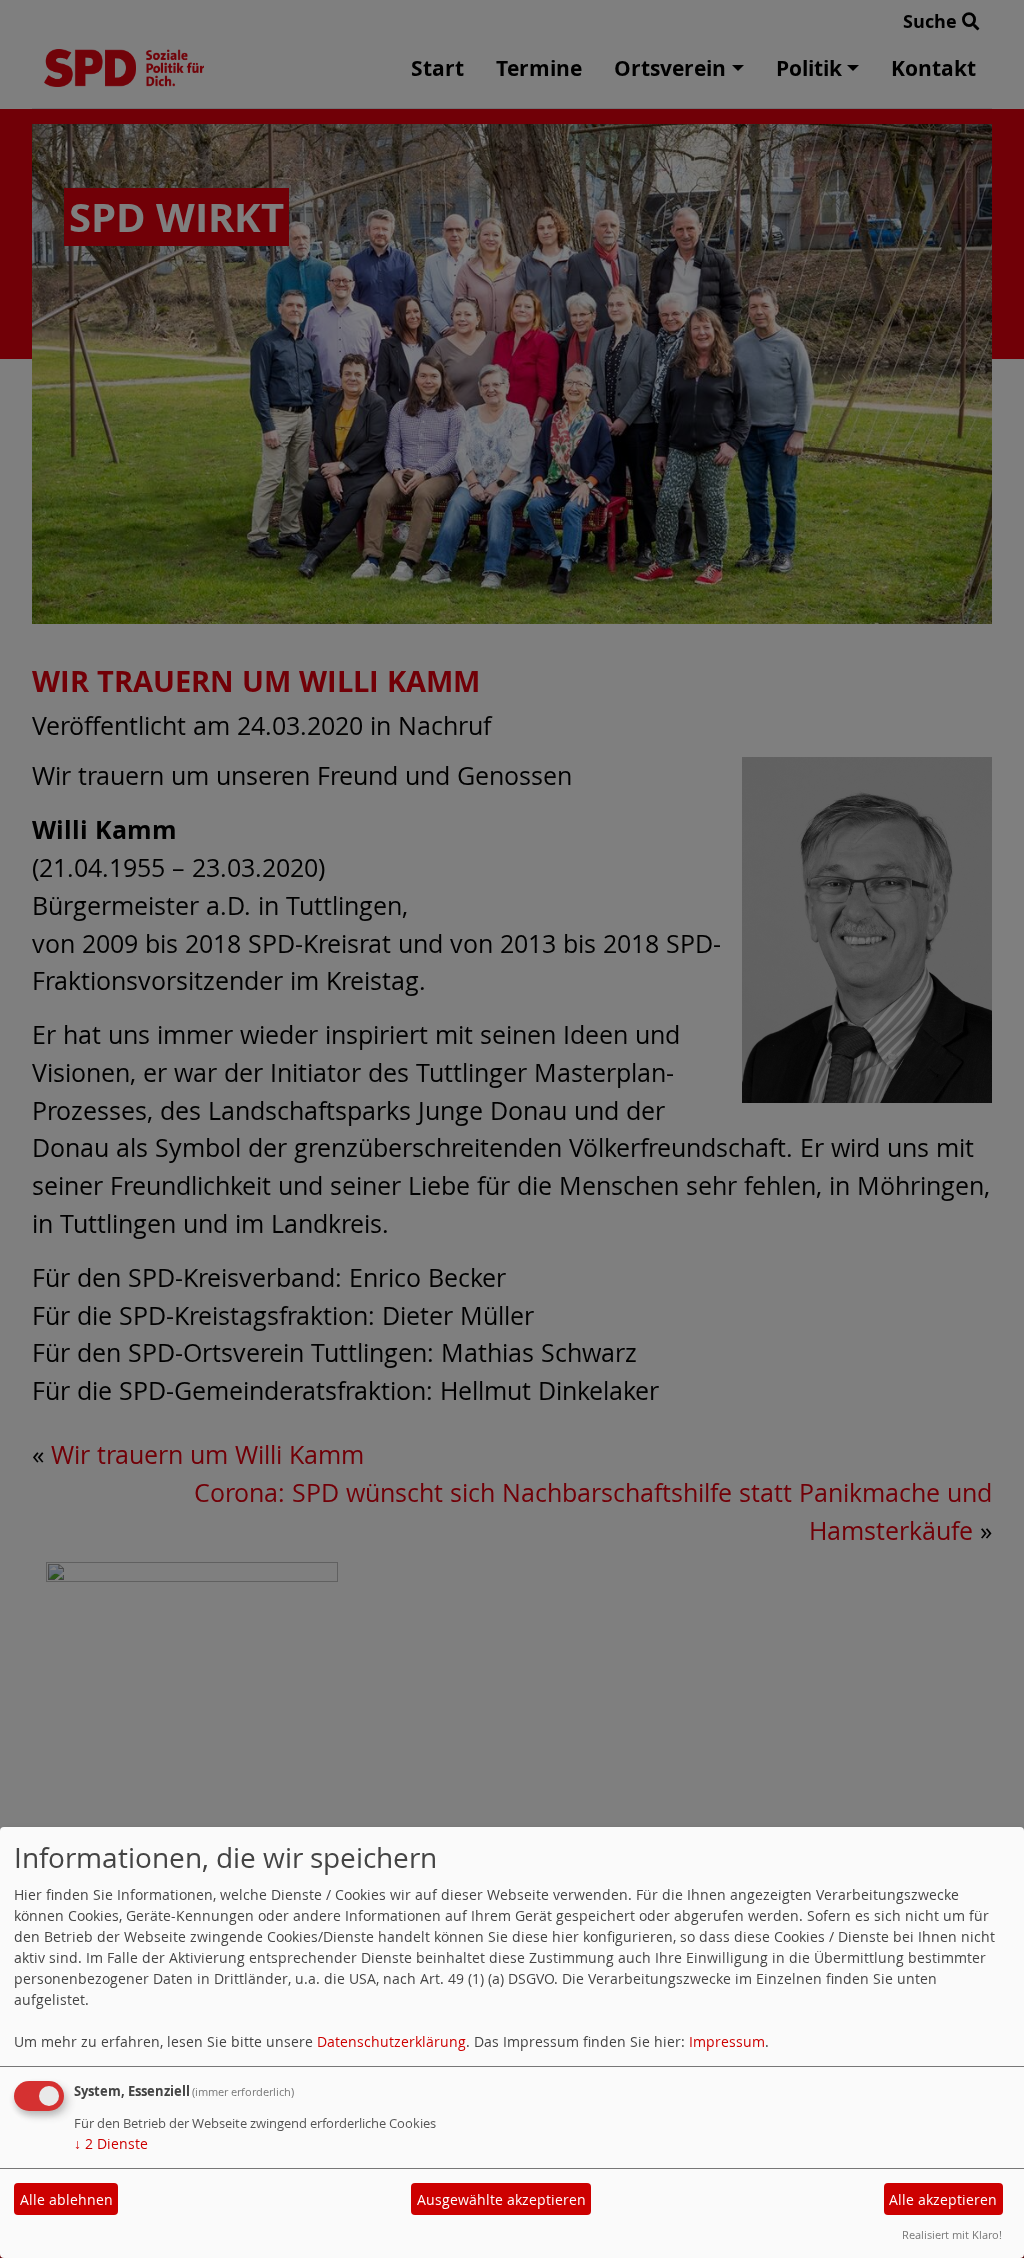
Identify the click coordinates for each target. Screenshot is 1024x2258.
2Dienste (111, 2143)
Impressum (727, 2041)
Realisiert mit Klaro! (952, 2234)
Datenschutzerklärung (391, 2041)
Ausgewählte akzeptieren (501, 2199)
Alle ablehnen (66, 2199)
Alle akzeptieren (943, 2199)
